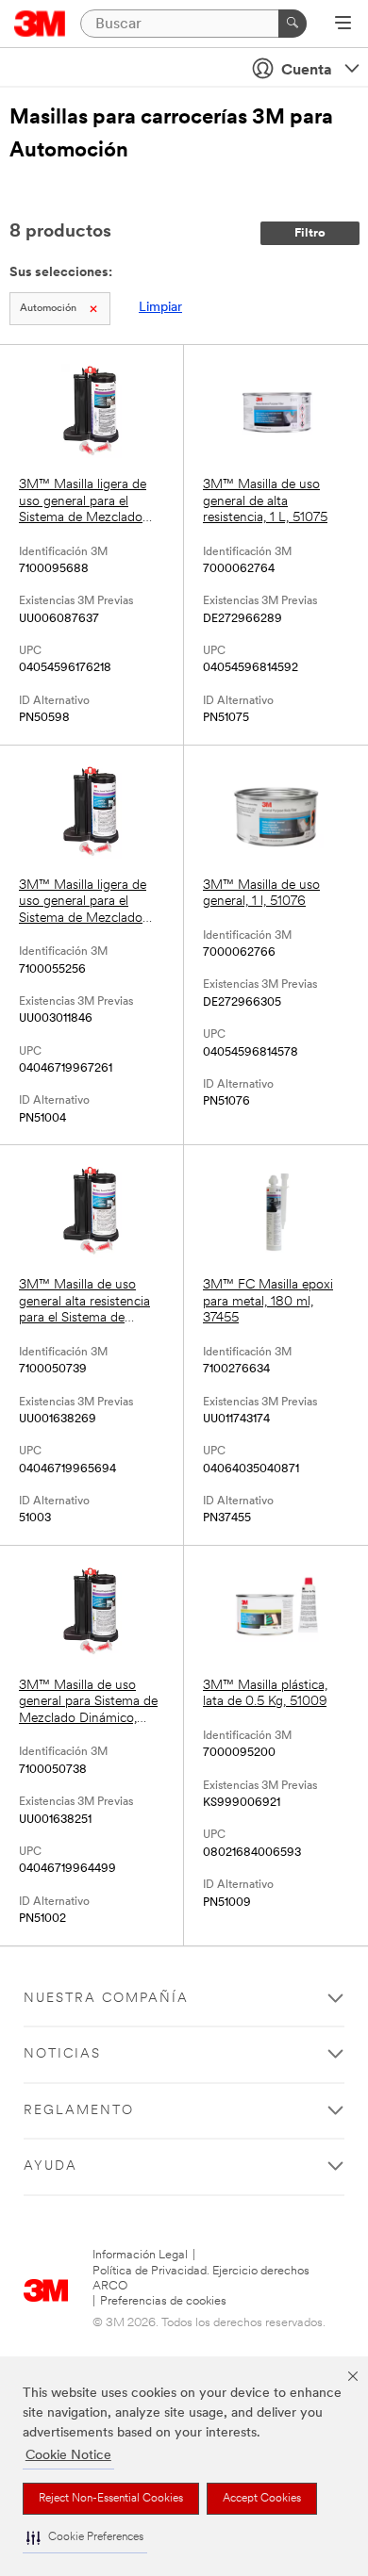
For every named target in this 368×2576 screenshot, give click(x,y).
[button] (85, 2538)
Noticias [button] (62, 2054)
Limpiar (160, 308)
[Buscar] (293, 24)
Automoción (48, 309)
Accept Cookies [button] (262, 2499)
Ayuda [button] (50, 2166)
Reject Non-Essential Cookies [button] (111, 2499)
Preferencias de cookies (163, 2301)
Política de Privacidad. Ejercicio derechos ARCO (201, 2279)
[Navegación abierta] (343, 25)
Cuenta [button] (307, 71)
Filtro (310, 233)
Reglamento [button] (79, 2111)
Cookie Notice (68, 2456)
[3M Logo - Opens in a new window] (40, 24)
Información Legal (140, 2255)
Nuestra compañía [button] (106, 1999)
